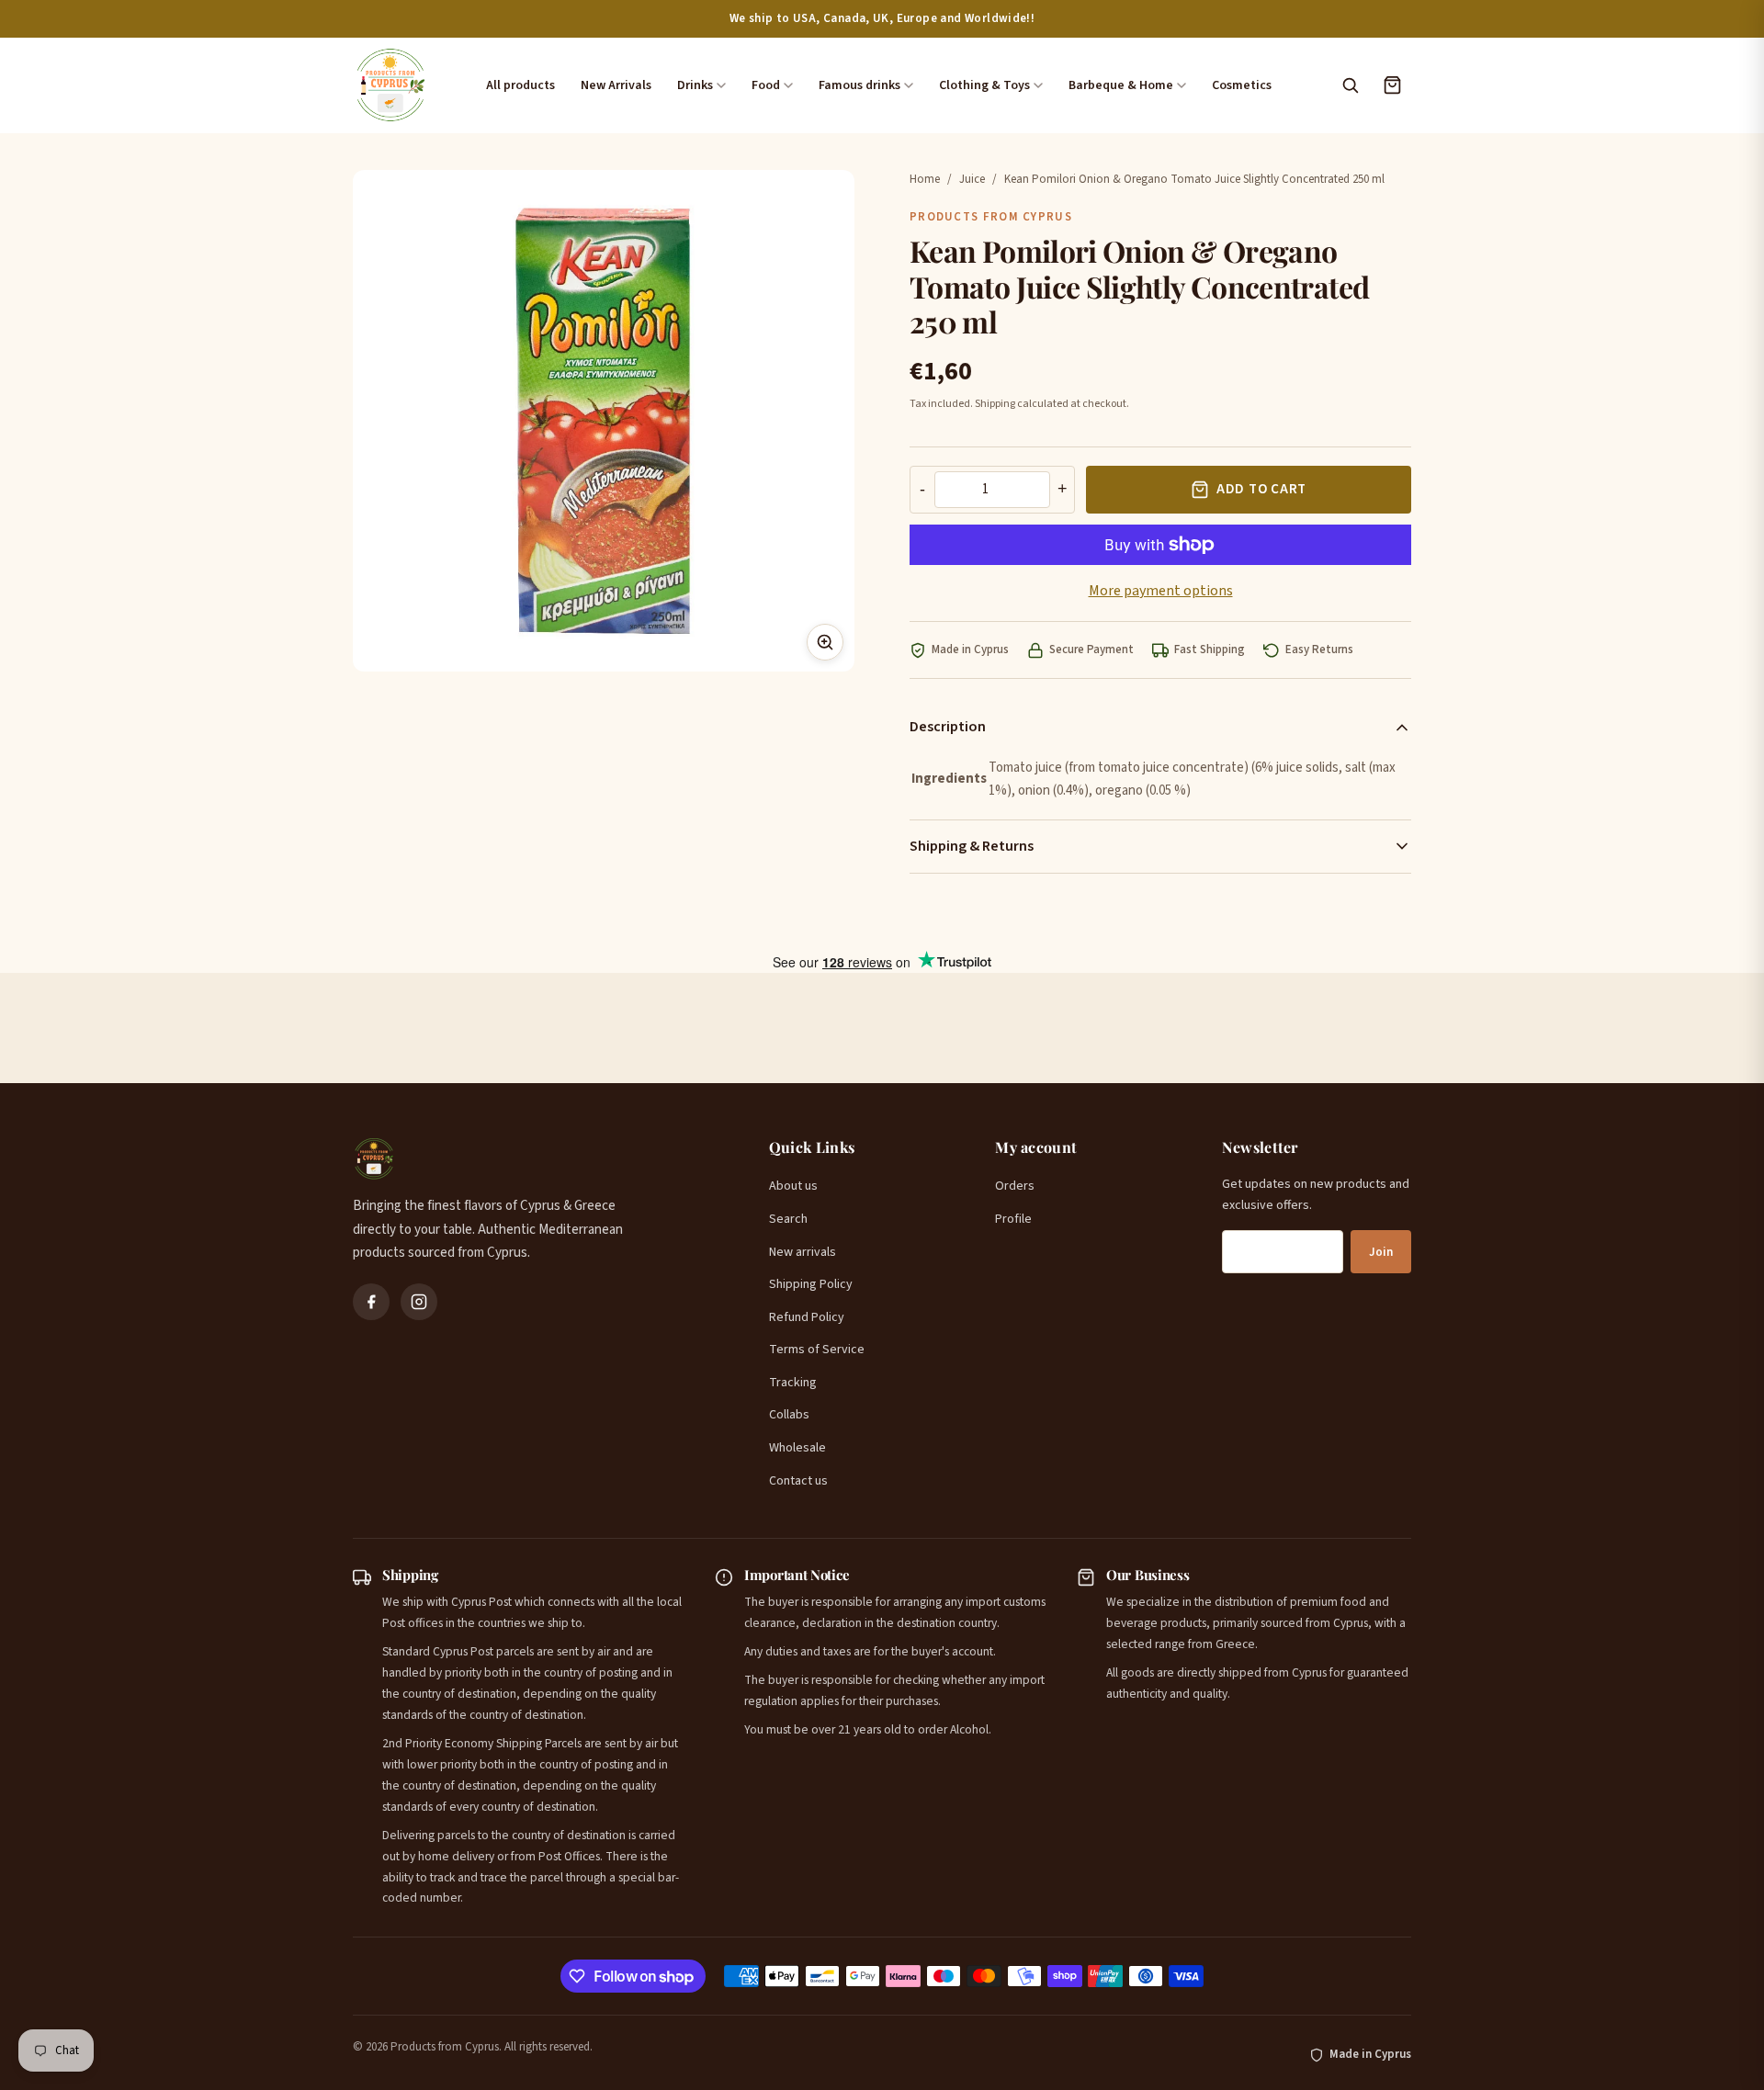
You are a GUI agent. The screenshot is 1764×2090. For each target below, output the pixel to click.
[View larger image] (825, 642)
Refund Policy (807, 1317)
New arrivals (803, 1252)
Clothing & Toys (984, 85)
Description (948, 727)
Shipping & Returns (972, 846)
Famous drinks (859, 85)
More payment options (1161, 591)
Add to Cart (1261, 489)
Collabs (789, 1415)
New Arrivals (616, 85)
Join (1381, 1252)
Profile (1013, 1219)
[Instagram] (419, 1302)
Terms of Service (817, 1350)
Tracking (793, 1383)
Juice (972, 179)
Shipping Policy (811, 1284)
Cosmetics (1242, 85)
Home (925, 179)
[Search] (1350, 85)
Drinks (695, 85)
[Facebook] (371, 1302)
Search (788, 1219)
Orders (1015, 1186)
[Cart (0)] (1392, 85)
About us (793, 1186)
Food (766, 85)
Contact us (798, 1481)
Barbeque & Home (1121, 85)
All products (520, 85)
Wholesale (797, 1448)
